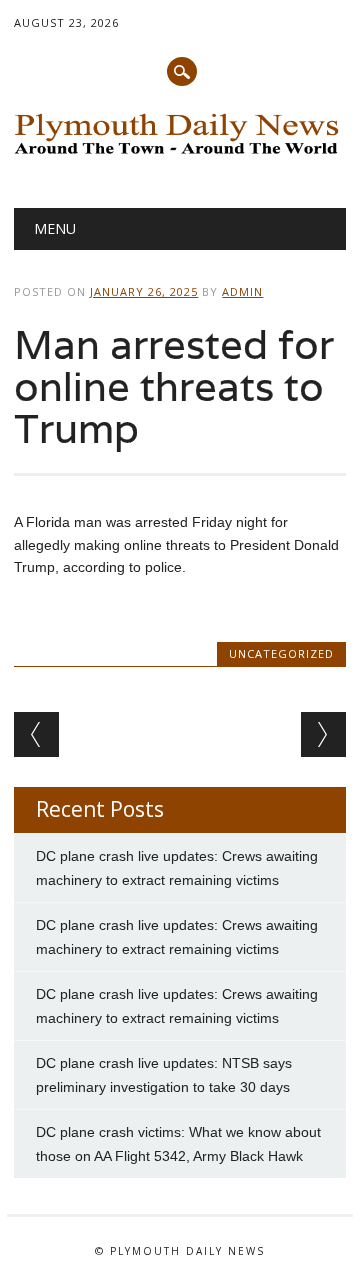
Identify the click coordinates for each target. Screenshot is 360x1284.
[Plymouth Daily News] (179, 156)
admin (242, 291)
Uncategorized (281, 653)
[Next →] (323, 734)
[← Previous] (36, 734)
